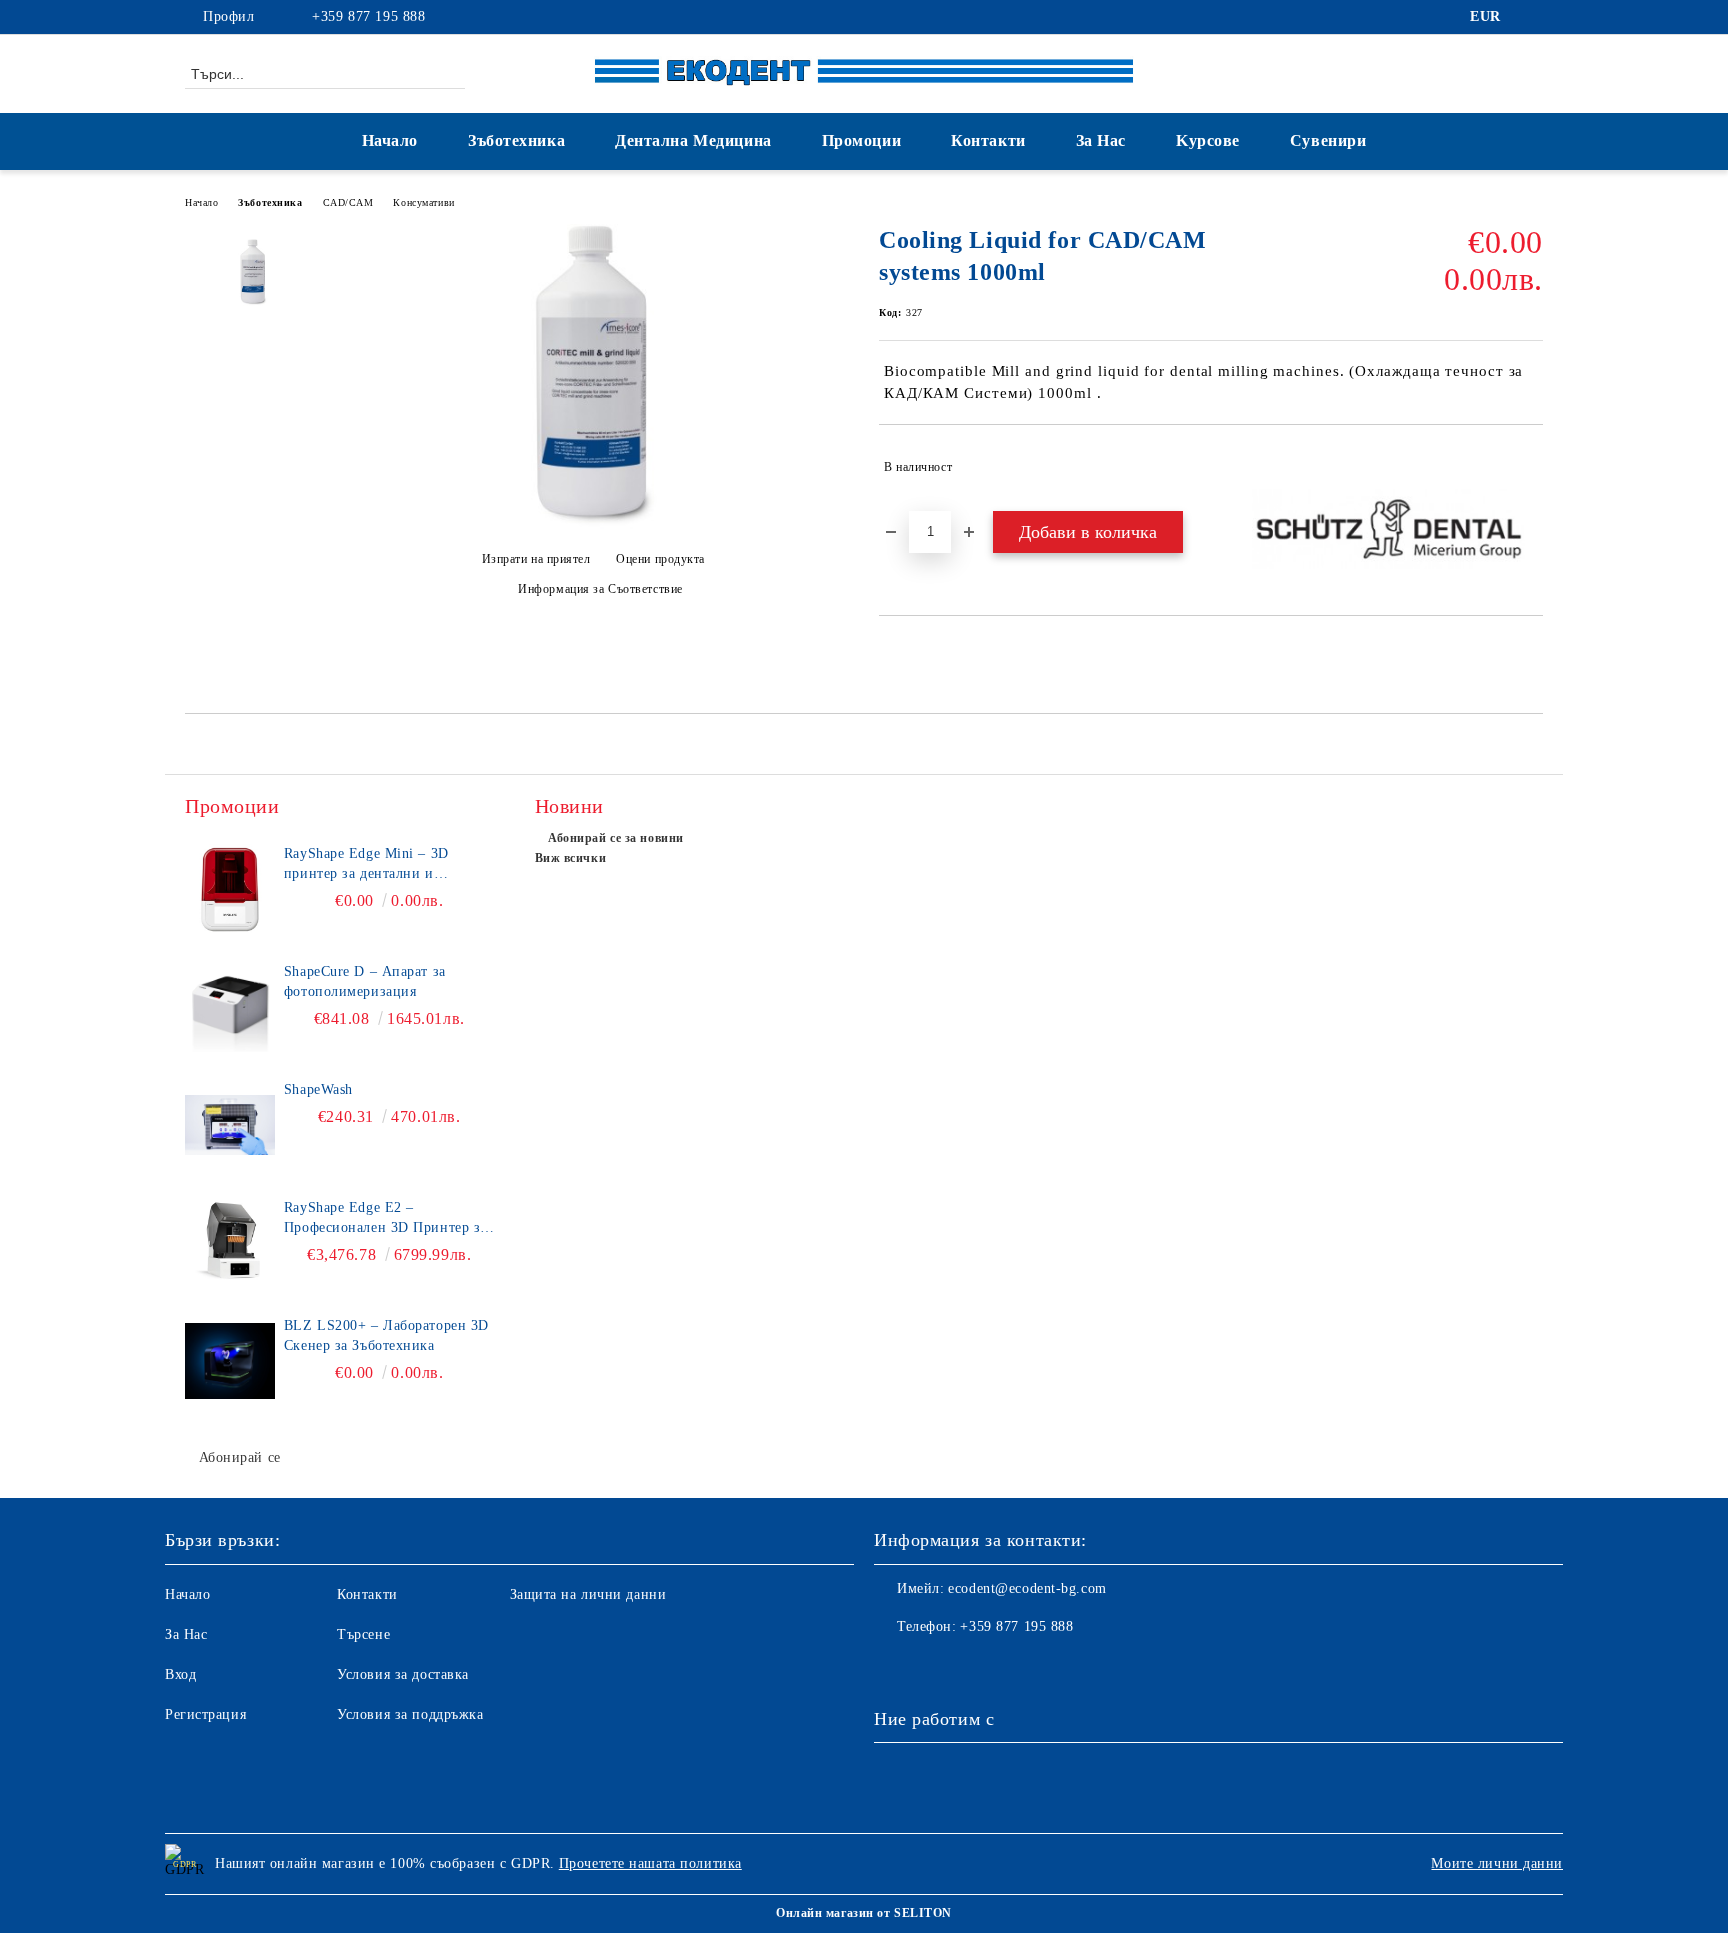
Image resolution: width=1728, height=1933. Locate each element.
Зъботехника (516, 140)
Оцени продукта (660, 559)
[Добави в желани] (1528, 467)
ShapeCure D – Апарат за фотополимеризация (365, 981)
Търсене (363, 1634)
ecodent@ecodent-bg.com (1027, 1588)
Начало (390, 140)
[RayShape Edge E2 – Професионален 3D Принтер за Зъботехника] (230, 1243)
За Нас (1101, 140)
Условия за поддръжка (410, 1714)
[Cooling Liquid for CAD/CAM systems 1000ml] (592, 524)
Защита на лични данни (588, 1594)
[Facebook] (1532, 17)
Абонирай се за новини (616, 838)
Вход (180, 1674)
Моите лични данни (1497, 1863)
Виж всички (571, 858)
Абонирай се (240, 1457)
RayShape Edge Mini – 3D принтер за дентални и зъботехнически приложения (378, 865)
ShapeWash (318, 1089)
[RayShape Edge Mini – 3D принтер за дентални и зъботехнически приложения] (230, 889)
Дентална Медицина (693, 140)
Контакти (988, 140)
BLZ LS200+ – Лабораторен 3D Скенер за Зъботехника (386, 1335)
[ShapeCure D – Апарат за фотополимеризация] (230, 1007)
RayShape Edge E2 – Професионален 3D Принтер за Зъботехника (385, 1219)
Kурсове (1208, 140)
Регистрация (205, 1714)
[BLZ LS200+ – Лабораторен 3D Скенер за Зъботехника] (230, 1361)
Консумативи (423, 202)
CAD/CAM (348, 202)
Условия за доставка (403, 1674)
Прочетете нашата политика (650, 1863)
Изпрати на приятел (536, 559)
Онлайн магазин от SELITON (864, 1913)
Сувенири (1328, 140)
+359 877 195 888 (368, 16)
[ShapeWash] (230, 1125)
